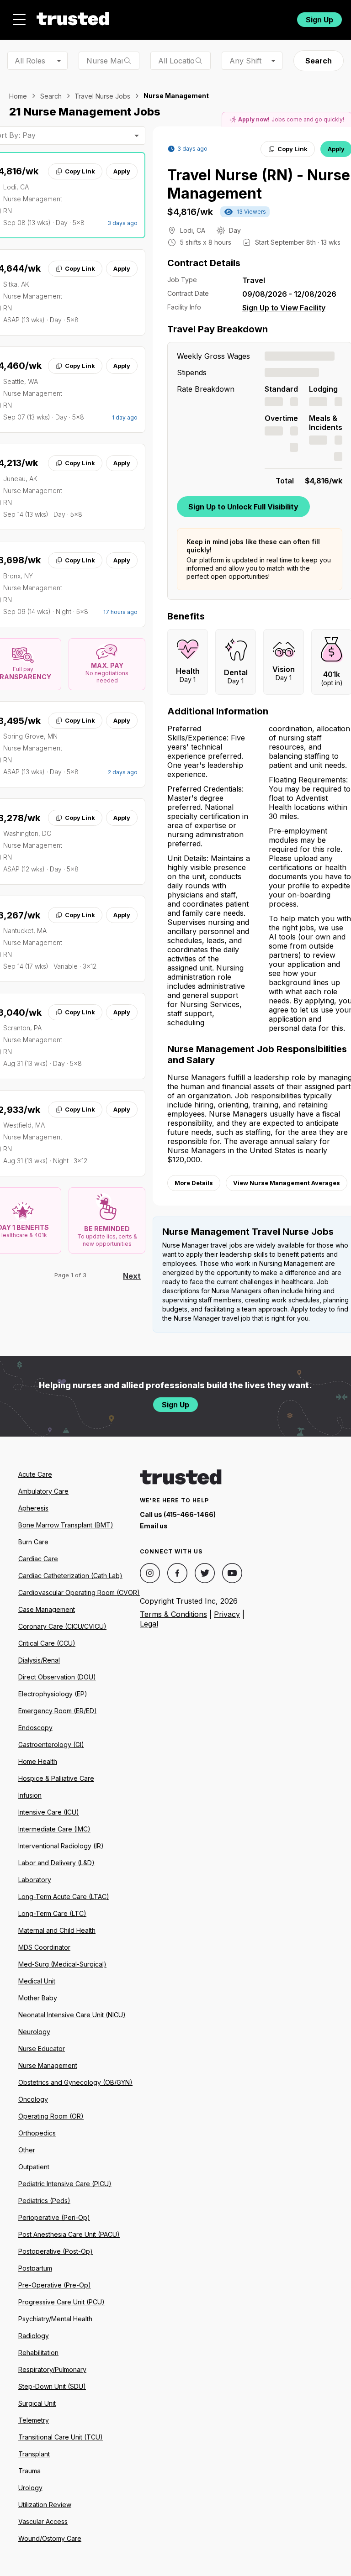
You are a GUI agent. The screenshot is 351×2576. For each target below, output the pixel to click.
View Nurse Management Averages (287, 1183)
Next (132, 1276)
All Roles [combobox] (30, 61)
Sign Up (319, 20)
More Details (194, 1183)
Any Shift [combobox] (245, 61)
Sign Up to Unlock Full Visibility (243, 507)
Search (319, 61)
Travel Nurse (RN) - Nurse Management (259, 184)
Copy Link (80, 171)
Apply (122, 171)
